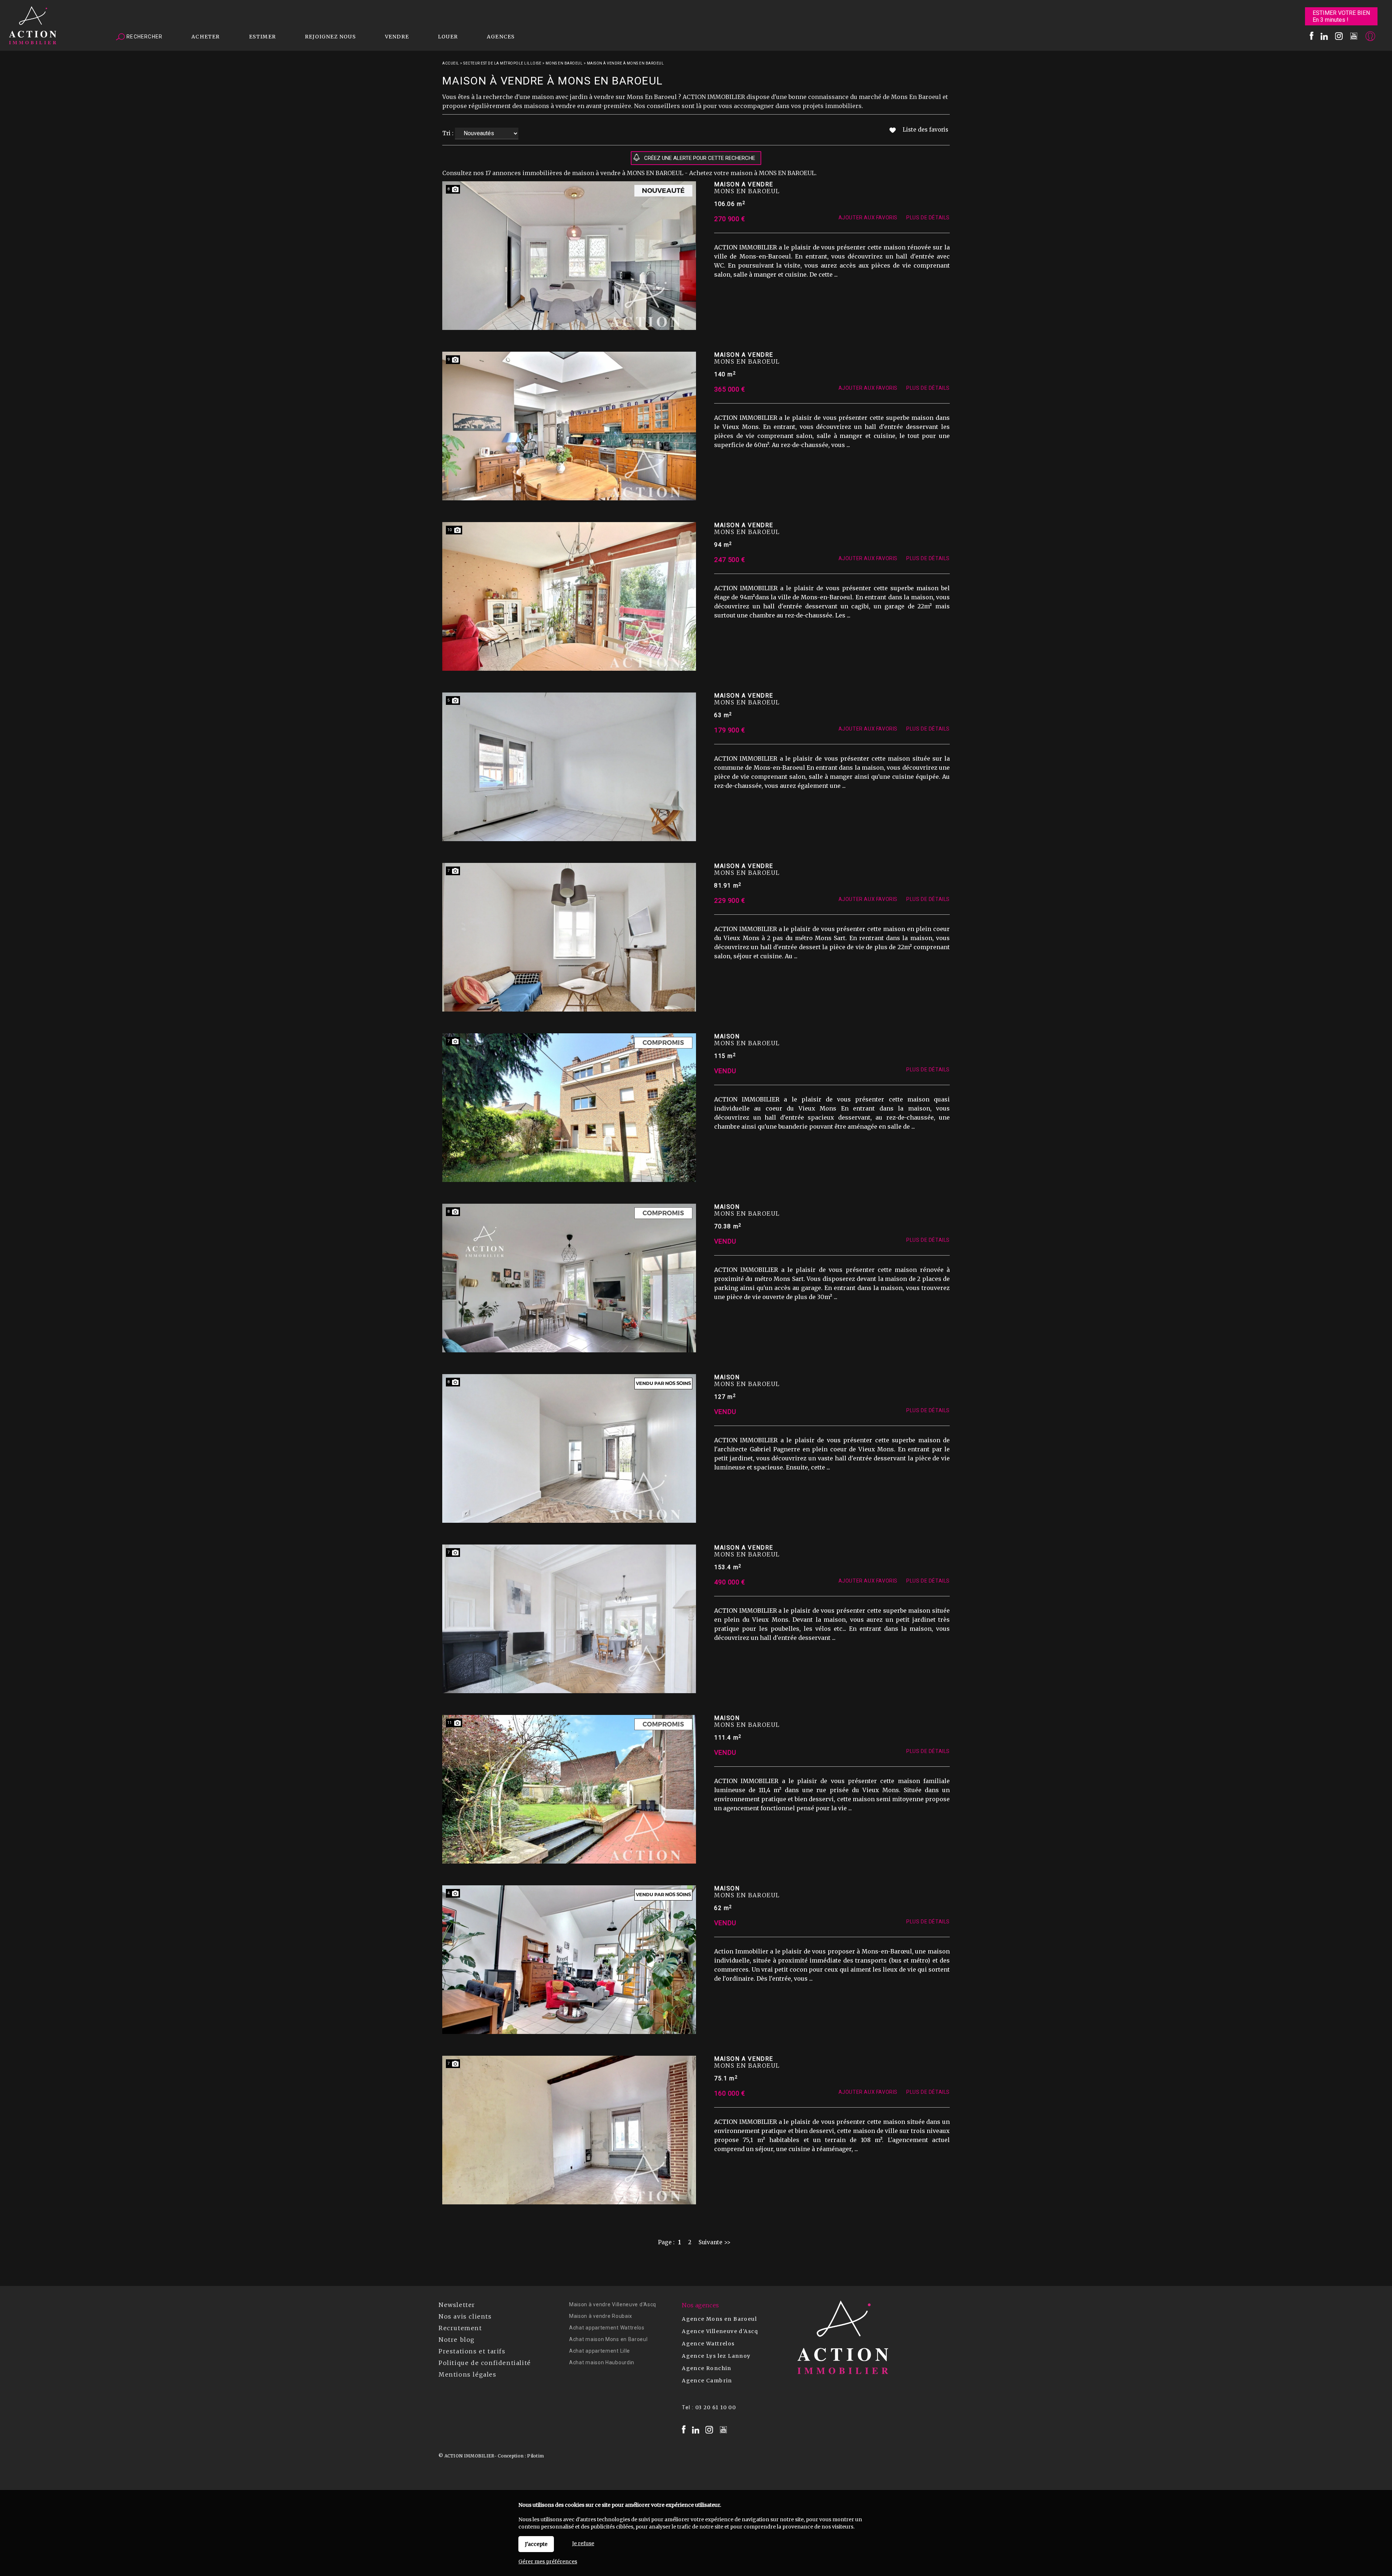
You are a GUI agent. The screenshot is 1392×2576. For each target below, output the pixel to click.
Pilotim (535, 2456)
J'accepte (536, 2544)
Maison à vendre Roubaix (601, 2316)
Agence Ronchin (707, 2368)
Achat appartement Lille (600, 2351)
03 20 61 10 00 (716, 2407)
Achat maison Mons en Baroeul (608, 2339)
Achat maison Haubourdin (602, 2362)
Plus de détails (928, 218)
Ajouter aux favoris (868, 218)
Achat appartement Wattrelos (607, 2328)
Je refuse (583, 2543)
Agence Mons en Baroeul (719, 2319)
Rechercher (144, 37)
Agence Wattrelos (708, 2344)
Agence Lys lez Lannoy (716, 2356)
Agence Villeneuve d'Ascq (720, 2331)
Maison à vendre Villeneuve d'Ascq (613, 2304)
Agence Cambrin (707, 2381)
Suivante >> (714, 2242)
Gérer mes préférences (548, 2561)
